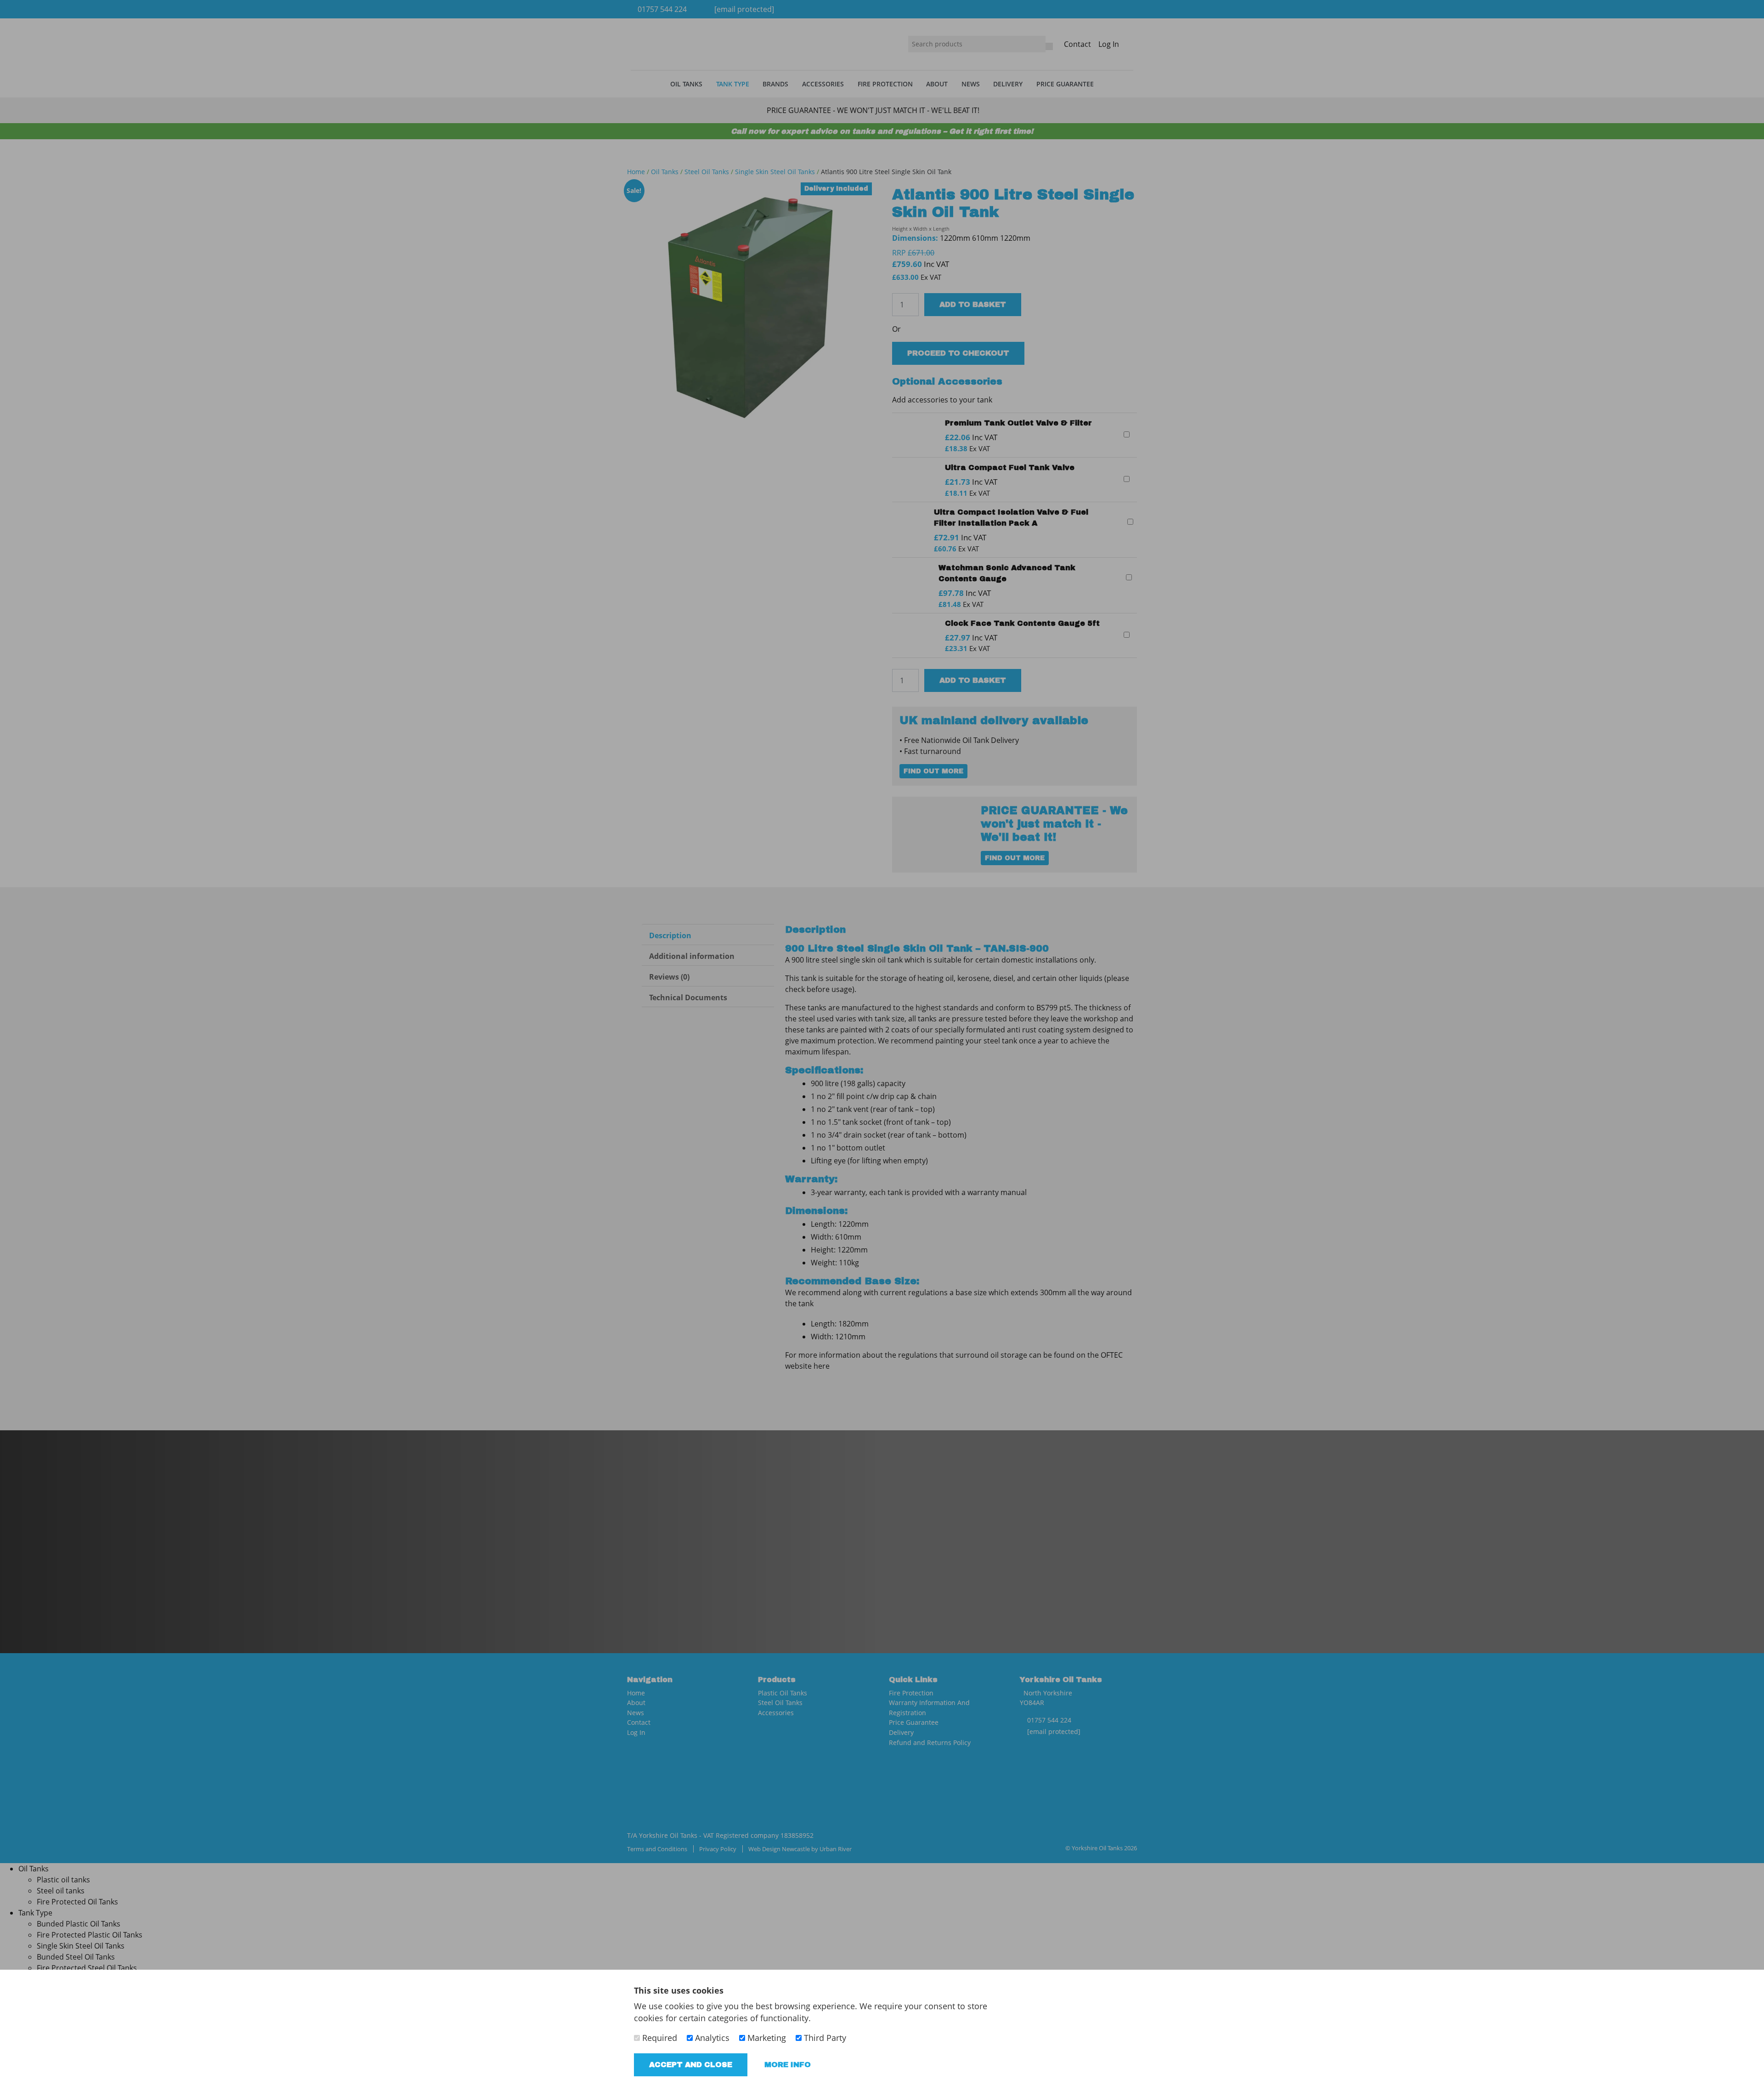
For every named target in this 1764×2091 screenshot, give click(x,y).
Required (659, 2038)
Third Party (824, 2038)
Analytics (711, 2038)
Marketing (766, 2038)
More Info (788, 2065)
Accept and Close (691, 2065)
